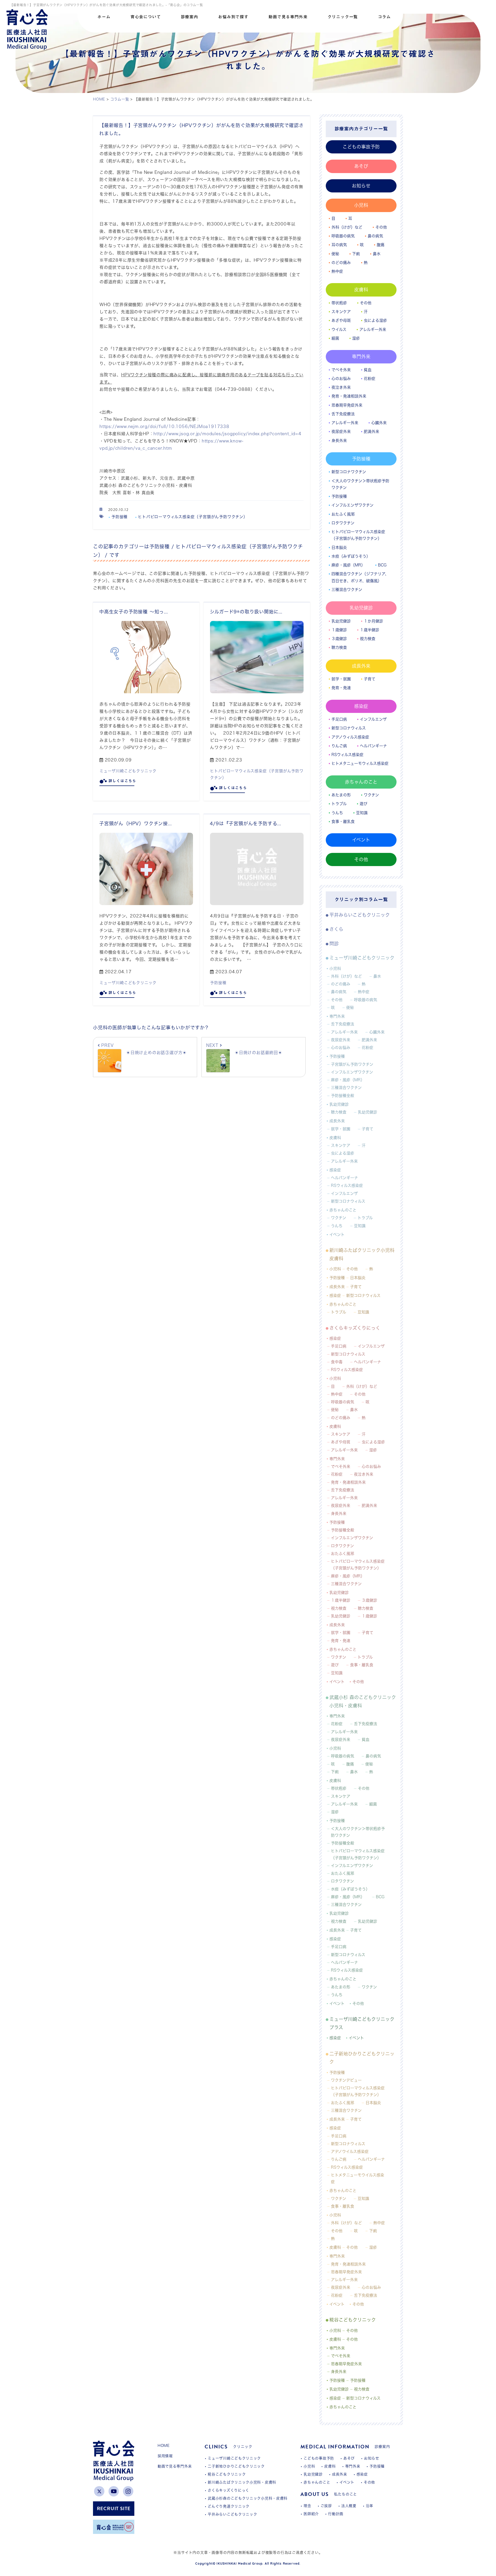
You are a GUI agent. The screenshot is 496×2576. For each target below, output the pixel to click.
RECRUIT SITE (114, 2508)
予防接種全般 (343, 1096)
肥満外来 (371, 431)
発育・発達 (341, 688)
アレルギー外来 (373, 329)
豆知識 (362, 813)
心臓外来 (379, 423)
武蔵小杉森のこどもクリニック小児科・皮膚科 (248, 2498)
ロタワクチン (343, 523)
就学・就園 (341, 679)
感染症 (361, 706)
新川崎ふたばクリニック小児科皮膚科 (362, 1254)
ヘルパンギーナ (373, 746)
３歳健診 (339, 639)
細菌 (335, 338)
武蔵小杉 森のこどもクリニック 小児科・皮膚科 (363, 1701)
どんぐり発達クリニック (229, 2506)
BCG (382, 565)
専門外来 (361, 356)
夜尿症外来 (341, 431)
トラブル (339, 804)
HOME (164, 2446)
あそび (361, 166)
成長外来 (361, 666)
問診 (334, 944)
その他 (381, 227)
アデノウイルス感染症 (350, 2151)
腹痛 (381, 245)
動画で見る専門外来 (288, 17)
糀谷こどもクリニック (353, 2320)
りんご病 (339, 746)
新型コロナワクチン (349, 472)
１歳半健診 (370, 630)
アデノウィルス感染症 (350, 737)
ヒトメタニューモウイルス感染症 (358, 2178)
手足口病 (339, 719)
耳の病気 (339, 245)
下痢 (356, 254)
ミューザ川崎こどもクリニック (128, 771)
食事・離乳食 (343, 822)
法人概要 (349, 2506)
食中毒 (337, 1362)
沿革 (370, 2506)
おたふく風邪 (343, 514)
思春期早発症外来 (347, 405)
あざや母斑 (341, 320)
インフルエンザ (373, 719)
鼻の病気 (375, 236)
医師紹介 (311, 2514)
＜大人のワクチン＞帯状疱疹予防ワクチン (360, 484)
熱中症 (337, 271)
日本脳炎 (339, 547)
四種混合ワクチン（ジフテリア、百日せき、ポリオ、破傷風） (360, 577)
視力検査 (368, 639)
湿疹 (356, 338)
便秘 (335, 254)
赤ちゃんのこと (361, 782)
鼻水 (377, 254)
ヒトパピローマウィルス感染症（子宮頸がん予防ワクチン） (193, 517)
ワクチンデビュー (346, 2080)
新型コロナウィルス (349, 728)
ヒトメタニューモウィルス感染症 (360, 763)
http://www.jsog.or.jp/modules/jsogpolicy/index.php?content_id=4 (227, 434)
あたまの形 (341, 795)
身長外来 (339, 441)
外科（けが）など (347, 227)
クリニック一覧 (343, 17)
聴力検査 (339, 647)
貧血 (368, 370)
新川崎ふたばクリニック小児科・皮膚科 (242, 2482)
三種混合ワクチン (347, 590)
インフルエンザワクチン (352, 505)
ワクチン (371, 795)
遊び (363, 804)
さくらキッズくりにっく (355, 1328)
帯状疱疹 (339, 303)
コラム (384, 17)
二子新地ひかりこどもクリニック (362, 2058)
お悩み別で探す (233, 17)
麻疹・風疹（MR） (348, 565)
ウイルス (339, 329)
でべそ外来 (341, 370)
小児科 (361, 205)
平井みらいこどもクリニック (360, 915)
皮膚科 (361, 290)
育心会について (146, 17)
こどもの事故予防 (361, 147)
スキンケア (341, 312)
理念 (307, 2506)
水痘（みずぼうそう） (351, 556)
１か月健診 (373, 621)
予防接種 (119, 517)
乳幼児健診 (361, 608)
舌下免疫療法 (343, 414)
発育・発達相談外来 (349, 396)
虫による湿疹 (375, 320)
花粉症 (370, 379)
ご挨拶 (326, 2506)
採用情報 (165, 2456)
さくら (336, 929)
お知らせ (361, 186)
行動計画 (336, 2514)
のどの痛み (341, 263)
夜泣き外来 (341, 387)
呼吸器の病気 (343, 236)
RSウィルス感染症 (347, 755)
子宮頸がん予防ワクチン (352, 1064)
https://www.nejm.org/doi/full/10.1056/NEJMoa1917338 (164, 426)
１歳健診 (339, 630)
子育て (370, 679)
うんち (337, 813)
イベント (361, 840)
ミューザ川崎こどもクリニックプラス (362, 2023)
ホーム (104, 17)
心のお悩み (341, 379)
